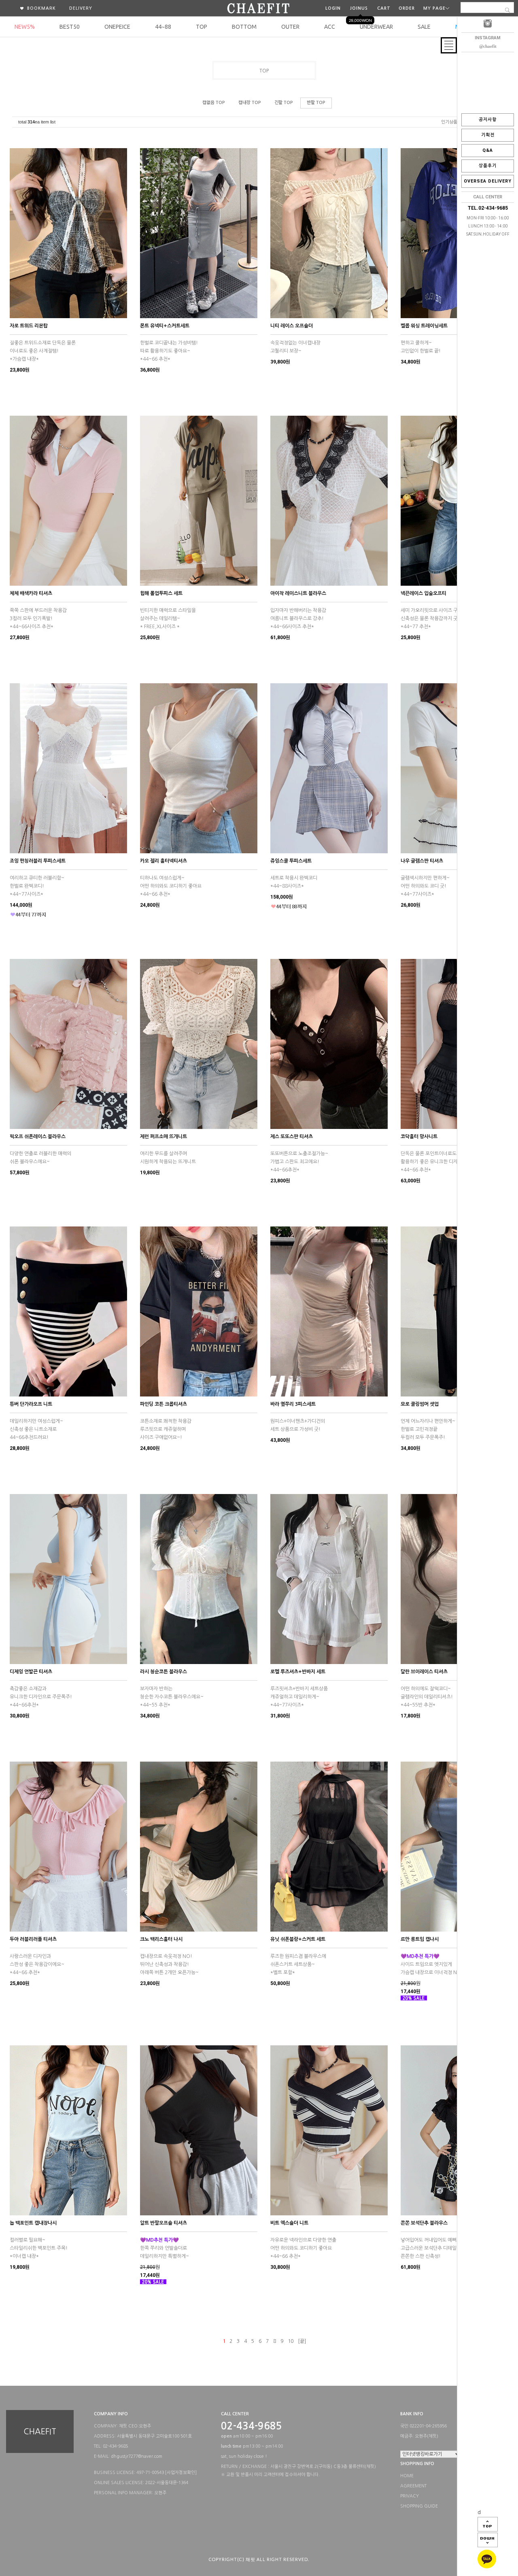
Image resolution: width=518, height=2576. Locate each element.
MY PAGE (434, 8)
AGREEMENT (413, 2486)
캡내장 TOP (250, 103)
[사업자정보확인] (181, 2473)
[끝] (302, 2341)
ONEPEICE (117, 27)
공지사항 (488, 120)
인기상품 (449, 122)
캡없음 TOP (214, 103)
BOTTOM (244, 27)
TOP (202, 27)
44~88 (163, 27)
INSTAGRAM (488, 38)
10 (291, 2341)
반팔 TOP (316, 103)
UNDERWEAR (376, 27)
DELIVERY (81, 8)
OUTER (290, 27)
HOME (407, 2476)
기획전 (488, 135)
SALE (424, 27)
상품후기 (488, 166)
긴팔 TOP (284, 103)
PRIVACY (410, 2496)
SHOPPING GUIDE (419, 2506)
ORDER (407, 8)
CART (384, 8)
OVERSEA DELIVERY (488, 181)
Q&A (488, 150)
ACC (330, 27)
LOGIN (333, 8)
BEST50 (70, 27)
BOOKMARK (41, 8)
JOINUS (359, 8)
